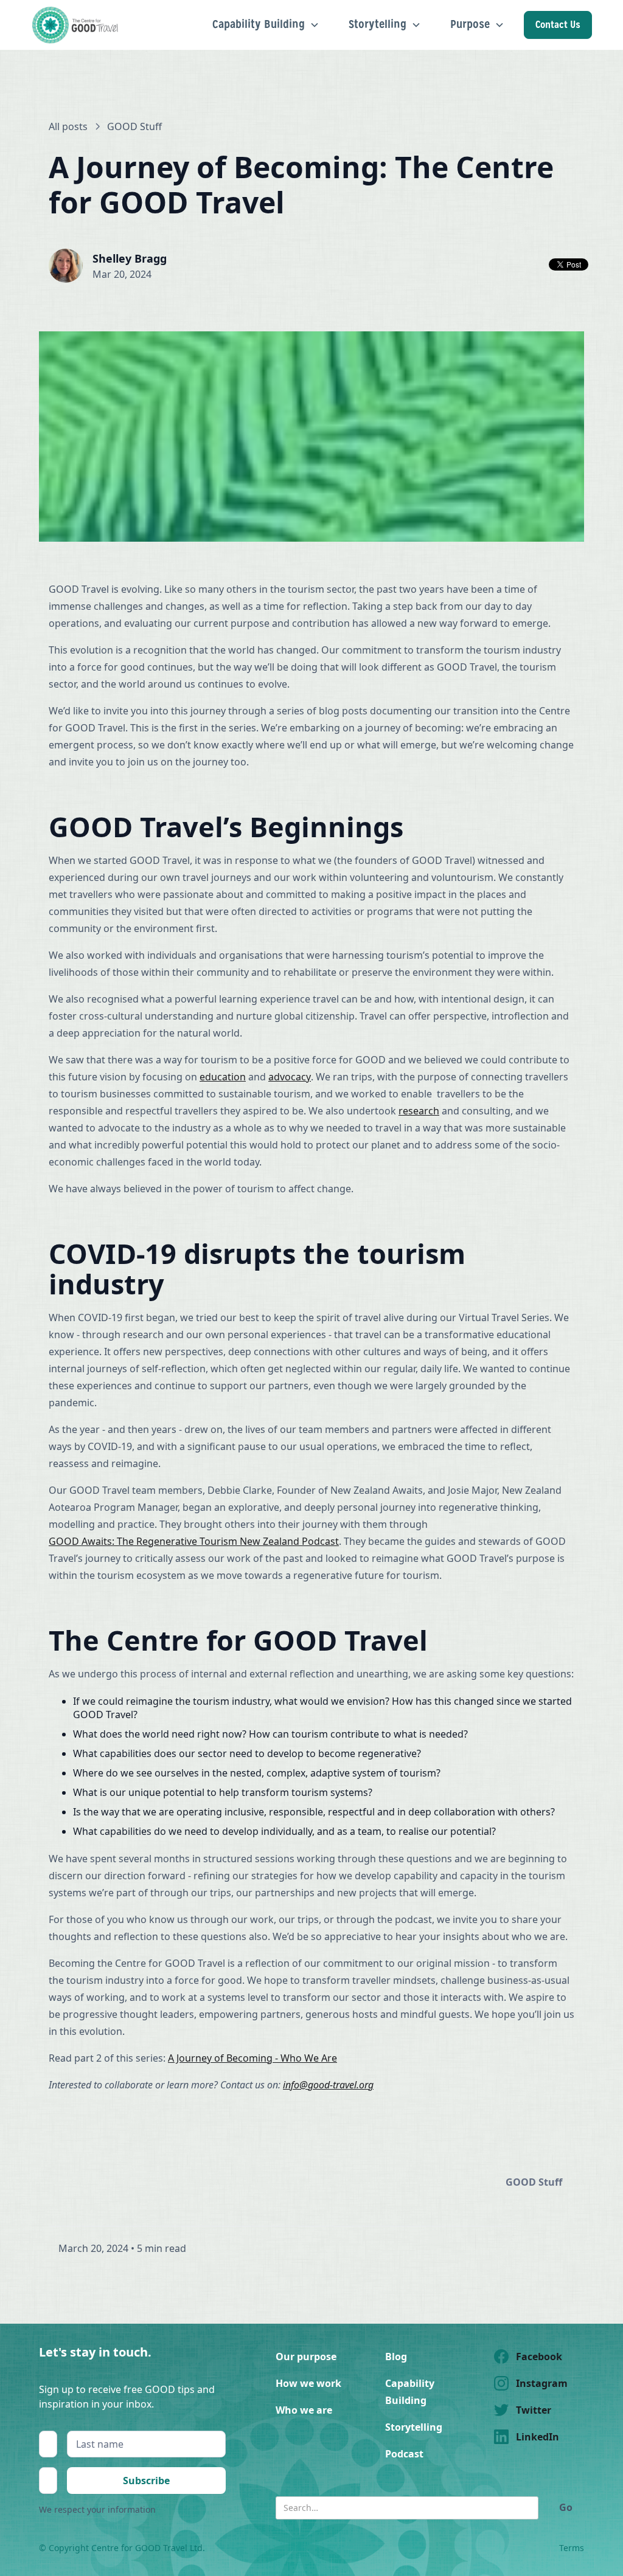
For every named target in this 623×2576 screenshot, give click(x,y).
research (419, 1111)
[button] (266, 25)
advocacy (290, 1077)
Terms (572, 2548)
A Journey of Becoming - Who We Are (252, 2058)
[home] (77, 25)
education (223, 1077)
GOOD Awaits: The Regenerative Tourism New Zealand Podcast (194, 1541)
